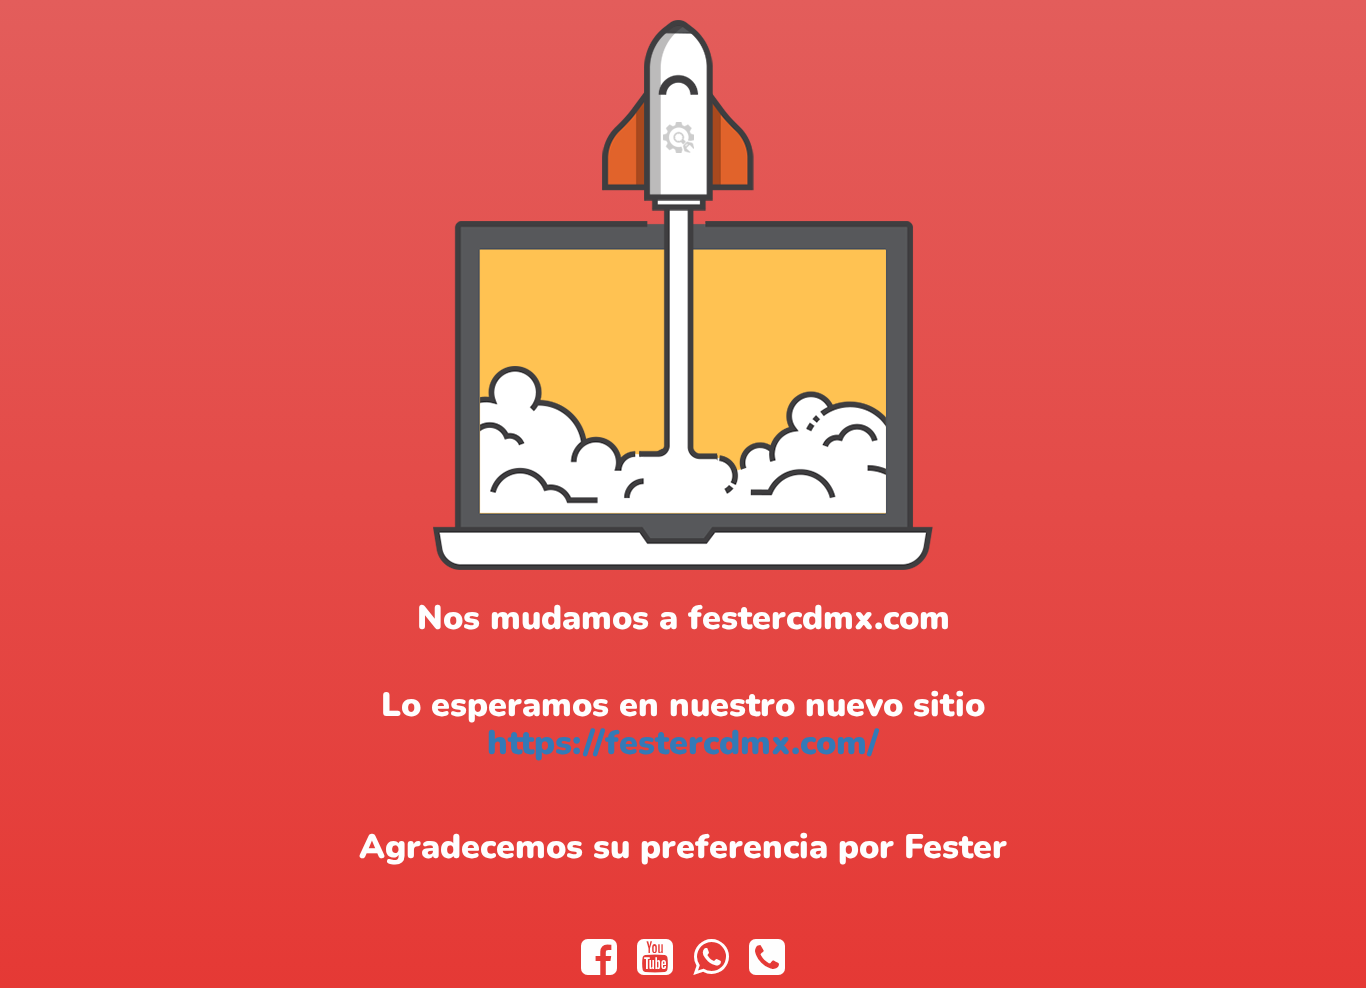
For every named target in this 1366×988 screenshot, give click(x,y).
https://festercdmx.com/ (683, 743)
